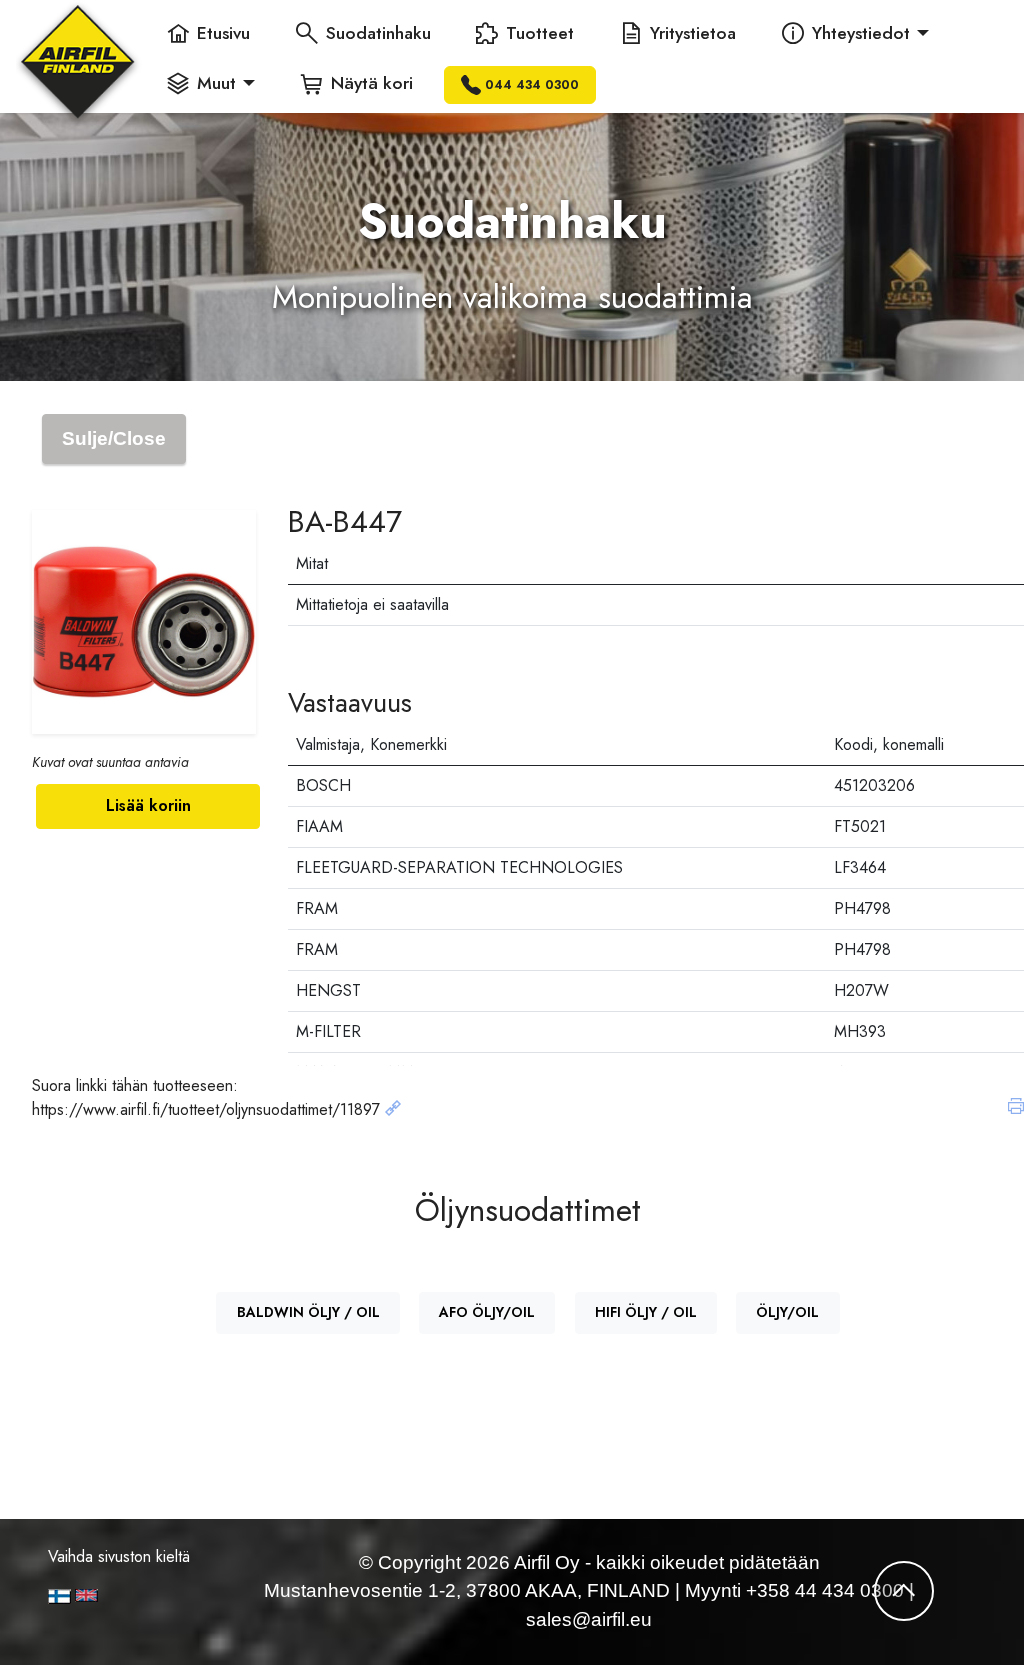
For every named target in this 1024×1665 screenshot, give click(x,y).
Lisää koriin (148, 805)
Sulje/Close (114, 438)
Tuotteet (540, 33)
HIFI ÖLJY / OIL (646, 1312)
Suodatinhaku (378, 33)
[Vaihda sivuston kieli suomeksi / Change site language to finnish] (59, 1596)
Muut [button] (216, 83)
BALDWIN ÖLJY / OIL (308, 1312)
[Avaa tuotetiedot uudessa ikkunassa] (393, 1109)
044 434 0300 (532, 85)
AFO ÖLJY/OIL (487, 1312)
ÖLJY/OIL (787, 1312)
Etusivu (223, 33)
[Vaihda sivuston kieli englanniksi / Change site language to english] (125, 1595)
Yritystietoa (693, 33)
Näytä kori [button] (372, 83)
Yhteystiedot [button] (861, 33)
